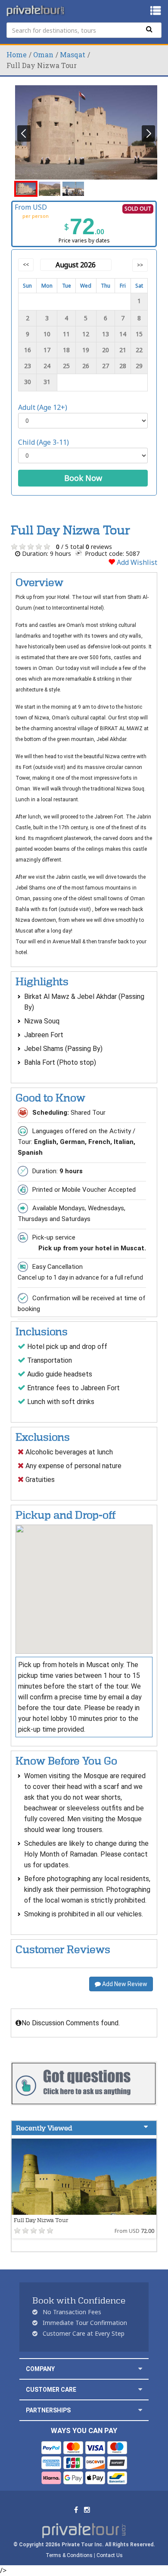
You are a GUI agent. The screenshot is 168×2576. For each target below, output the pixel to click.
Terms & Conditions (69, 2555)
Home (17, 54)
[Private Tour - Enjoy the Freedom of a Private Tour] (36, 11)
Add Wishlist (136, 562)
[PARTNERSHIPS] (140, 2410)
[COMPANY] (140, 2369)
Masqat (73, 54)
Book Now (83, 478)
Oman (43, 54)
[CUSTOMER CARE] (140, 2389)
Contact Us (110, 2555)
